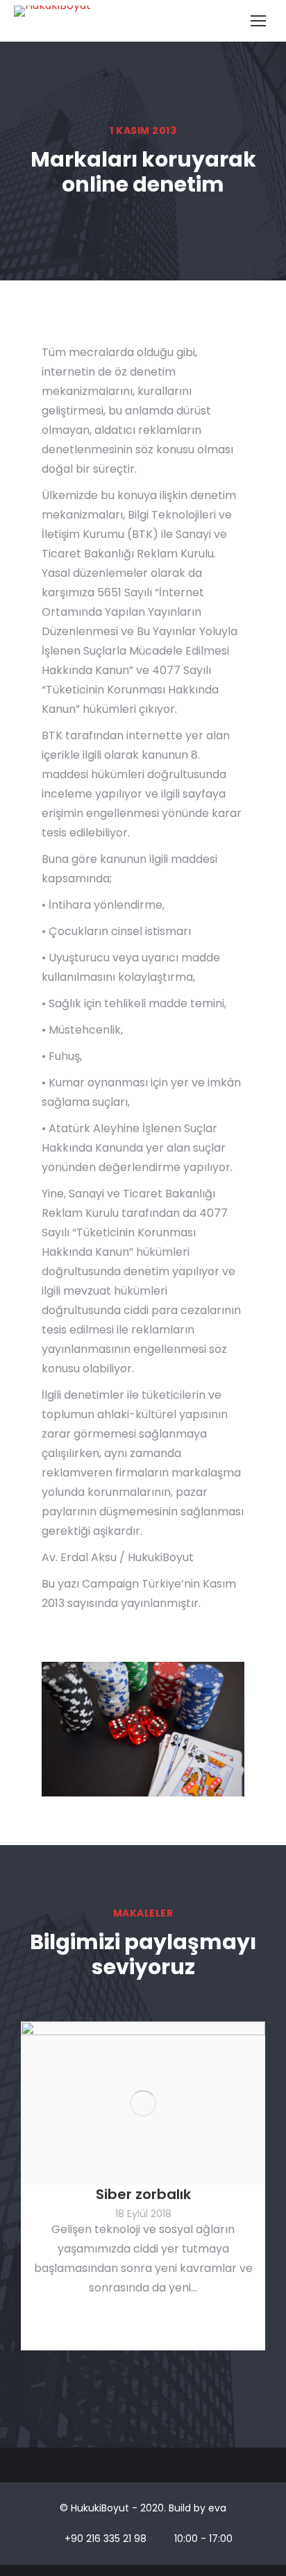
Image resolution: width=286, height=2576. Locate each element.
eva (217, 2508)
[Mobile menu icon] (258, 21)
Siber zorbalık (143, 2194)
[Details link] (143, 2103)
